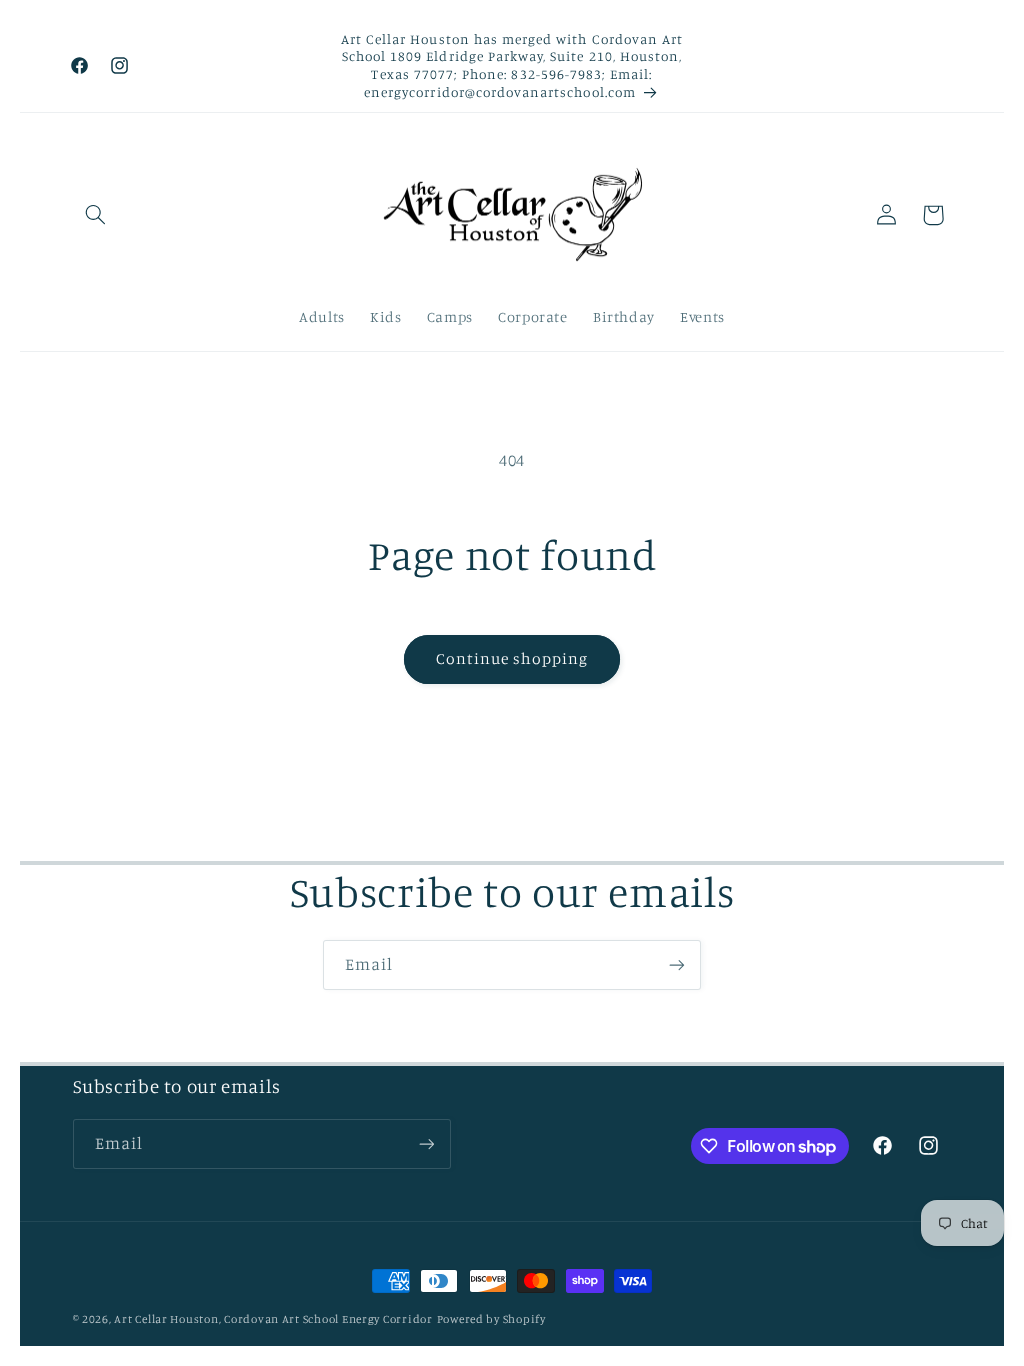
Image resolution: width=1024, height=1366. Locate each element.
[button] (96, 215)
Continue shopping (512, 658)
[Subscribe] (677, 964)
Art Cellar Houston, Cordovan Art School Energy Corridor (273, 1319)
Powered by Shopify (491, 1319)
